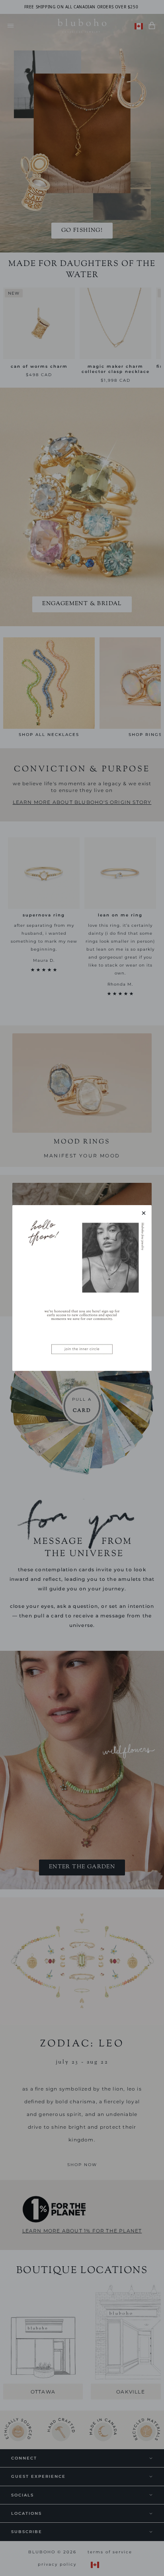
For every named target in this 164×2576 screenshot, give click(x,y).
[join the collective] (82, 1288)
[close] (144, 1213)
